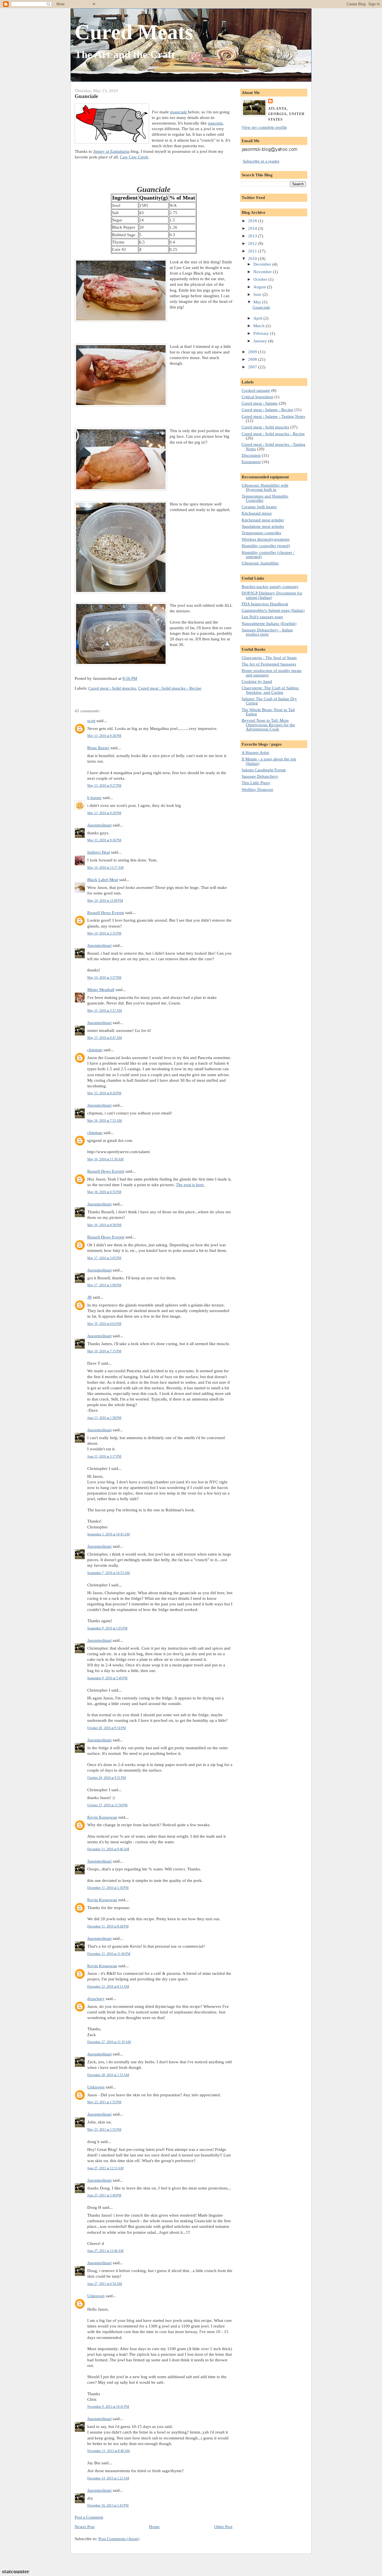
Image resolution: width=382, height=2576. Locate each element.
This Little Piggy (256, 783)
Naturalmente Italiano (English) (269, 623)
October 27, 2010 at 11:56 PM (107, 1805)
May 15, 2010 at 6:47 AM (105, 1038)
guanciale (179, 112)
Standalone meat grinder (263, 526)
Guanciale (86, 96)
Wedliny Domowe (257, 789)
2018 (253, 221)
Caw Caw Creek (134, 157)
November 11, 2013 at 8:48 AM (109, 2451)
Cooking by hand (257, 681)
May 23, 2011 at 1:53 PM (104, 2102)
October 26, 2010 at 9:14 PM (107, 1728)
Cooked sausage (256, 390)
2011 (253, 251)
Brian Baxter (98, 748)
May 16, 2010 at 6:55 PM (104, 1192)
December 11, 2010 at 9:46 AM (108, 1849)
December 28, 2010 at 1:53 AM (108, 2075)
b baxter (94, 798)
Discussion (251, 455)
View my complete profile (264, 127)
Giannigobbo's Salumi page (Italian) (273, 610)
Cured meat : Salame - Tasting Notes (273, 416)
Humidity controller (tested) (266, 546)
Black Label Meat (103, 880)
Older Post (223, 2527)
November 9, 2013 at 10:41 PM (108, 2407)
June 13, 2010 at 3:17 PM (104, 1456)
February (262, 333)
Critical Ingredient (257, 397)
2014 (253, 228)
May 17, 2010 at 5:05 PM (104, 1258)
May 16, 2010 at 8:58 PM (104, 1225)
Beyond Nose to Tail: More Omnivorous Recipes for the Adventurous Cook (268, 725)
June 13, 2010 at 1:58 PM (104, 1418)
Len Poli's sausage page (262, 617)
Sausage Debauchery (260, 776)
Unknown (96, 2087)
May (258, 302)
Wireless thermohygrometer (266, 539)
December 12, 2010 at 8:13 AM (108, 1987)
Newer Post (85, 2527)
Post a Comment (89, 2517)
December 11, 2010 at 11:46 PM (109, 1954)
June (258, 294)
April (258, 318)
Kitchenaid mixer (257, 513)
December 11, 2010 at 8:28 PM (108, 1926)
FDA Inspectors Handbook (265, 604)
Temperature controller (261, 533)
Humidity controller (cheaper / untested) (268, 554)
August (260, 287)
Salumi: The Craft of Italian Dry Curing (269, 701)
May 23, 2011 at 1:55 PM (104, 2130)
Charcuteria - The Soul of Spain (269, 658)
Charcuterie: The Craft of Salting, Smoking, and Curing (271, 690)
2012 (253, 243)
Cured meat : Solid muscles (112, 688)
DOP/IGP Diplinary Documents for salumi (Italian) (272, 595)
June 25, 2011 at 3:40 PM (104, 2195)
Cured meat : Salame (260, 403)
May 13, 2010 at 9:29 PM (104, 813)
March (260, 326)
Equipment (251, 462)
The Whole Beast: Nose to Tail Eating (268, 712)
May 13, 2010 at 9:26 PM (104, 736)
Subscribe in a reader (261, 161)
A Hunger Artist (255, 752)
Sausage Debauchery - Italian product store (267, 632)
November (263, 272)
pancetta (215, 123)
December (263, 264)
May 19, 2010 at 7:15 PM (104, 1351)
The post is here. (190, 1185)
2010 (253, 258)
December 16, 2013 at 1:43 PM (108, 2505)
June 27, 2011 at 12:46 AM (105, 2251)
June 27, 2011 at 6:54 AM (105, 2284)
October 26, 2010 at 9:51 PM (107, 1778)
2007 (253, 367)
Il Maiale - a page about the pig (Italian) (269, 761)
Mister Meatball (101, 990)
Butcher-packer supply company (270, 586)
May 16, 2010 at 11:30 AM (105, 1159)
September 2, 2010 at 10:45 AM (109, 1534)
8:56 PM (130, 678)
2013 (253, 236)
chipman (95, 1050)
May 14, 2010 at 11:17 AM (105, 868)
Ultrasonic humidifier (260, 563)
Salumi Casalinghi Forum (264, 770)
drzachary (96, 1998)
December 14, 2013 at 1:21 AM (108, 2478)
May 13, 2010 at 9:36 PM (104, 840)
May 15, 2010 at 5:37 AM (105, 1011)
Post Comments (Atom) (119, 2539)
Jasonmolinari (99, 825)
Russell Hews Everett (106, 913)
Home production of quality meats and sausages (272, 673)
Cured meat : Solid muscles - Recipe (170, 688)
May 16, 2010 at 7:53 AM (105, 1121)
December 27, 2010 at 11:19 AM (109, 2042)
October (261, 279)
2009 (253, 352)
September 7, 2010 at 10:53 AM (109, 1573)
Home (154, 2527)
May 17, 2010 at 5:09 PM (104, 1285)
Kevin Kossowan (102, 1817)
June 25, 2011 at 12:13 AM (105, 2168)
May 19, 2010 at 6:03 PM (104, 1324)
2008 (253, 359)
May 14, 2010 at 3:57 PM (104, 978)
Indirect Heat (99, 852)
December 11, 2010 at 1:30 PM (108, 1888)
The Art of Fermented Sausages (269, 664)
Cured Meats (134, 32)
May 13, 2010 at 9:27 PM (104, 786)
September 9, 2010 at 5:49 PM (107, 1678)
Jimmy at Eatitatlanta (111, 151)
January (261, 341)
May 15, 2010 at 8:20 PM (104, 1093)
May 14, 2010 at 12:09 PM (105, 901)
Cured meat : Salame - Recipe (267, 410)
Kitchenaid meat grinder (263, 520)
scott (91, 721)
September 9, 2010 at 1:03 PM (107, 1628)
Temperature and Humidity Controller (265, 498)
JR (89, 1297)
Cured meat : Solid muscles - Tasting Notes (273, 446)
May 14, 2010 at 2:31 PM (104, 933)
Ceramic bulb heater (259, 507)
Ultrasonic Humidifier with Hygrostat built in (265, 487)
